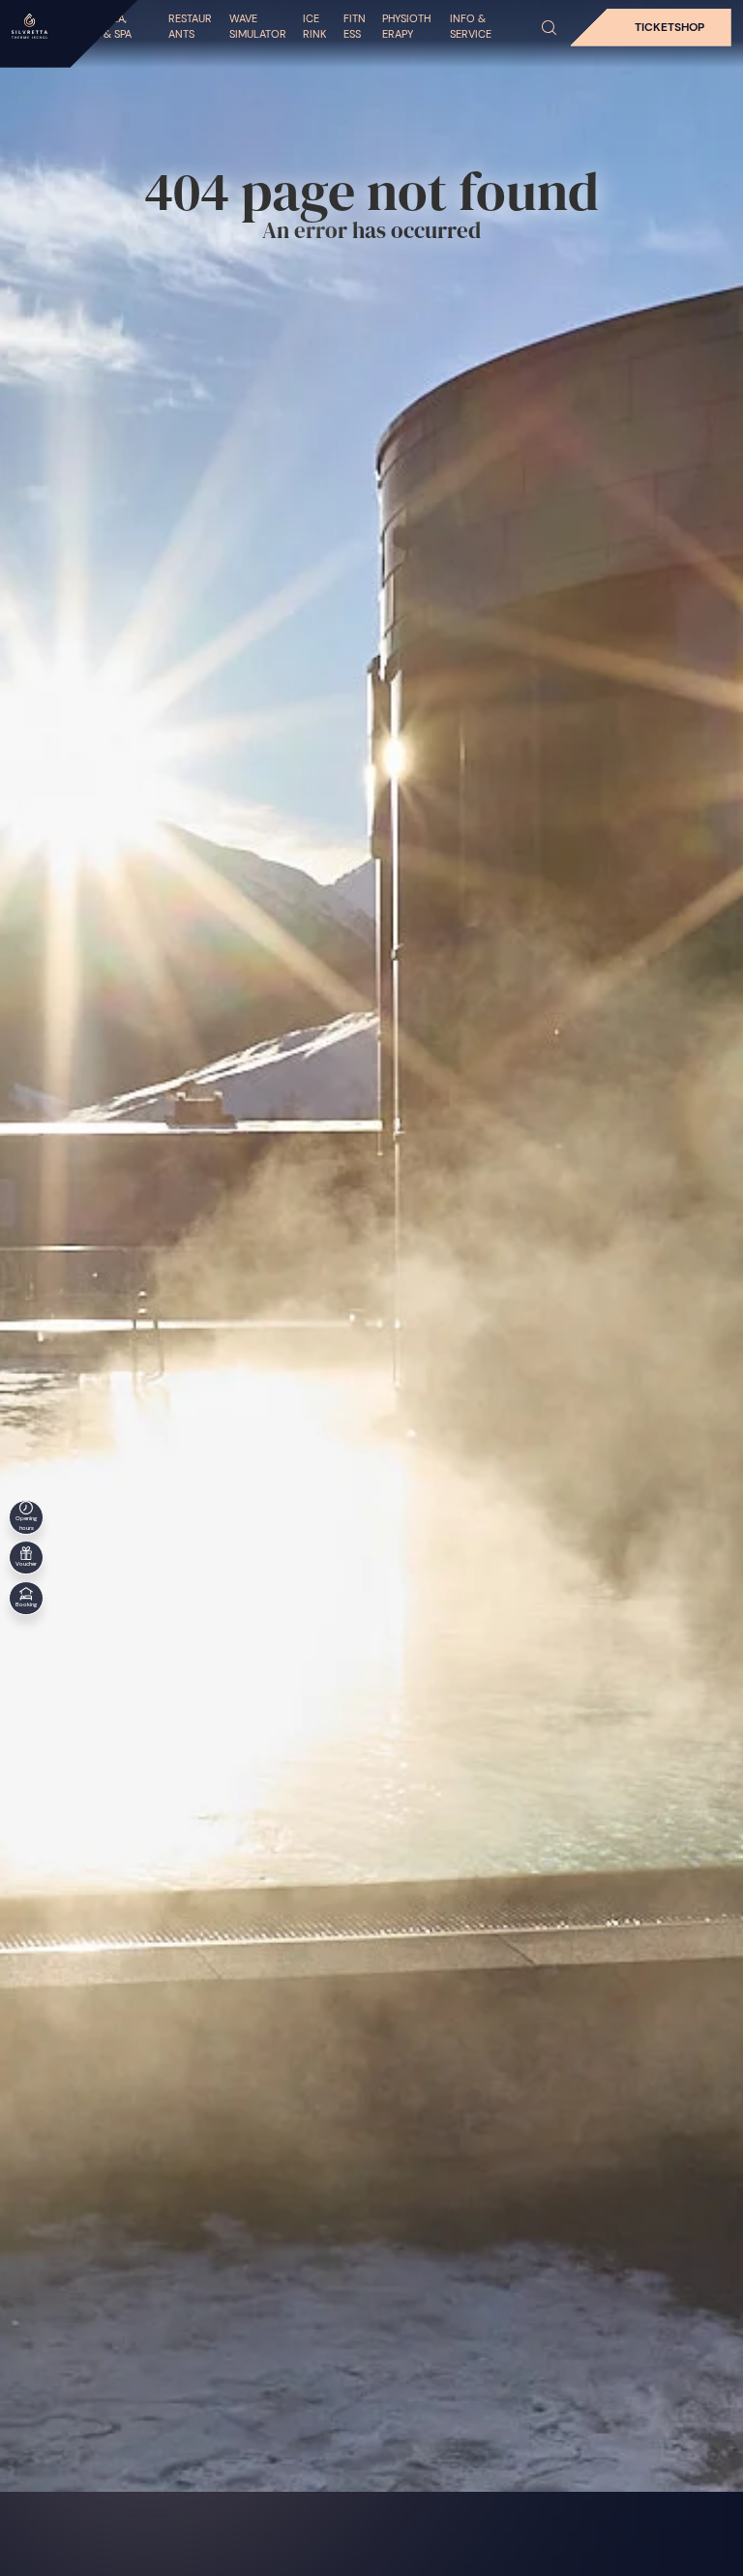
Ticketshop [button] (669, 27)
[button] (550, 28)
